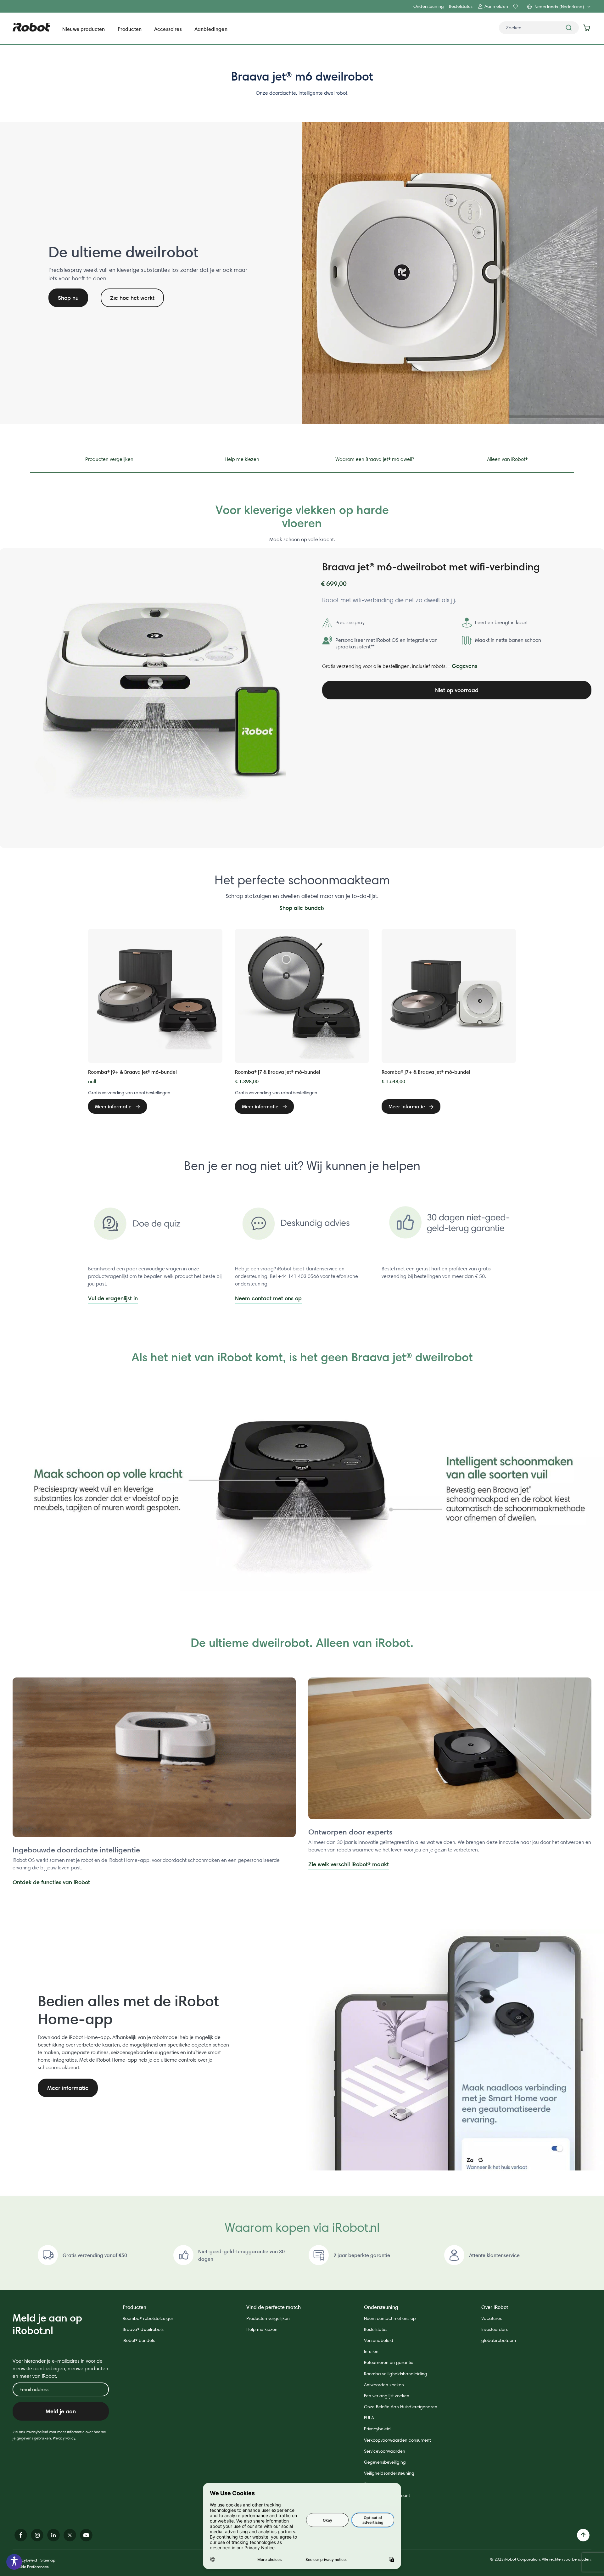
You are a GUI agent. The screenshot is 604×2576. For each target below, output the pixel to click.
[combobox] (539, 28)
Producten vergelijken (109, 459)
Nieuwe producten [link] (84, 29)
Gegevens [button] (464, 666)
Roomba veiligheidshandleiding (396, 2374)
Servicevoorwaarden (385, 2451)
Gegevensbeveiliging (385, 2462)
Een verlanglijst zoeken (387, 2396)
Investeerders (495, 2329)
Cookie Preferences (31, 2567)
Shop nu (68, 298)
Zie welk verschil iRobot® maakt (349, 1864)
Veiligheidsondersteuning (389, 2473)
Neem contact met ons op (268, 1298)
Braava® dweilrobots (143, 2329)
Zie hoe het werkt (132, 298)
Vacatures (492, 2318)
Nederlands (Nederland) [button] (559, 7)
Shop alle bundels (302, 908)
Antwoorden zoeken (384, 2385)
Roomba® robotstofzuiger (148, 2318)
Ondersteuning (429, 6)
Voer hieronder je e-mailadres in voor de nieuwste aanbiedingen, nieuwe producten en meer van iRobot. (60, 2369)
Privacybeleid (377, 2429)
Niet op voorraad (457, 690)
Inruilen (371, 2351)
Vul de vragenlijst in (113, 1298)
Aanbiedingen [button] (211, 29)
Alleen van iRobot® (507, 459)
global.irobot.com (499, 2340)
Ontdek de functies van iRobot (51, 1882)
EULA (369, 2418)
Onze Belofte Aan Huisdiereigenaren (401, 2407)
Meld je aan (61, 2411)
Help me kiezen (242, 459)
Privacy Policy (64, 2438)
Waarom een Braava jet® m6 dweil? (375, 459)
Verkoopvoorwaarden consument (397, 2440)
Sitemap (48, 2560)
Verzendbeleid (379, 2340)
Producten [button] (130, 29)
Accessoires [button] (168, 29)
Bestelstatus (461, 6)
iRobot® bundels (139, 2340)
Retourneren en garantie (389, 2362)
